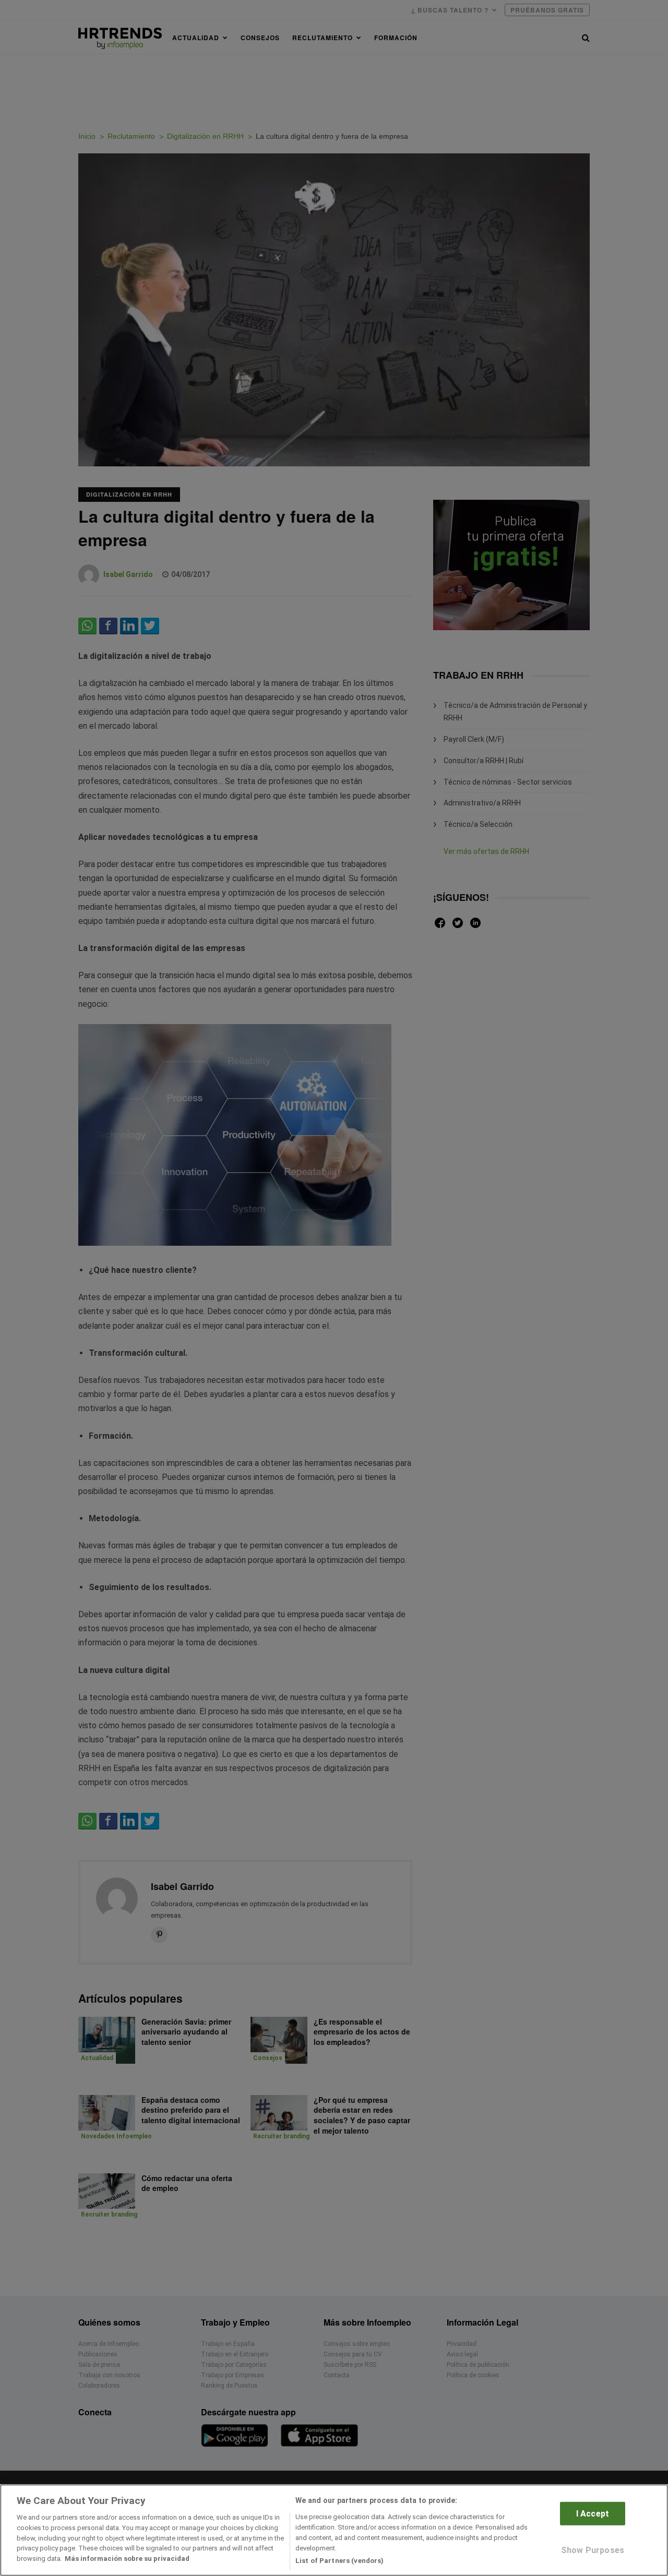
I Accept (593, 2514)
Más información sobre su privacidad (127, 2559)
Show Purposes (593, 2550)
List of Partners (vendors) (339, 2560)
